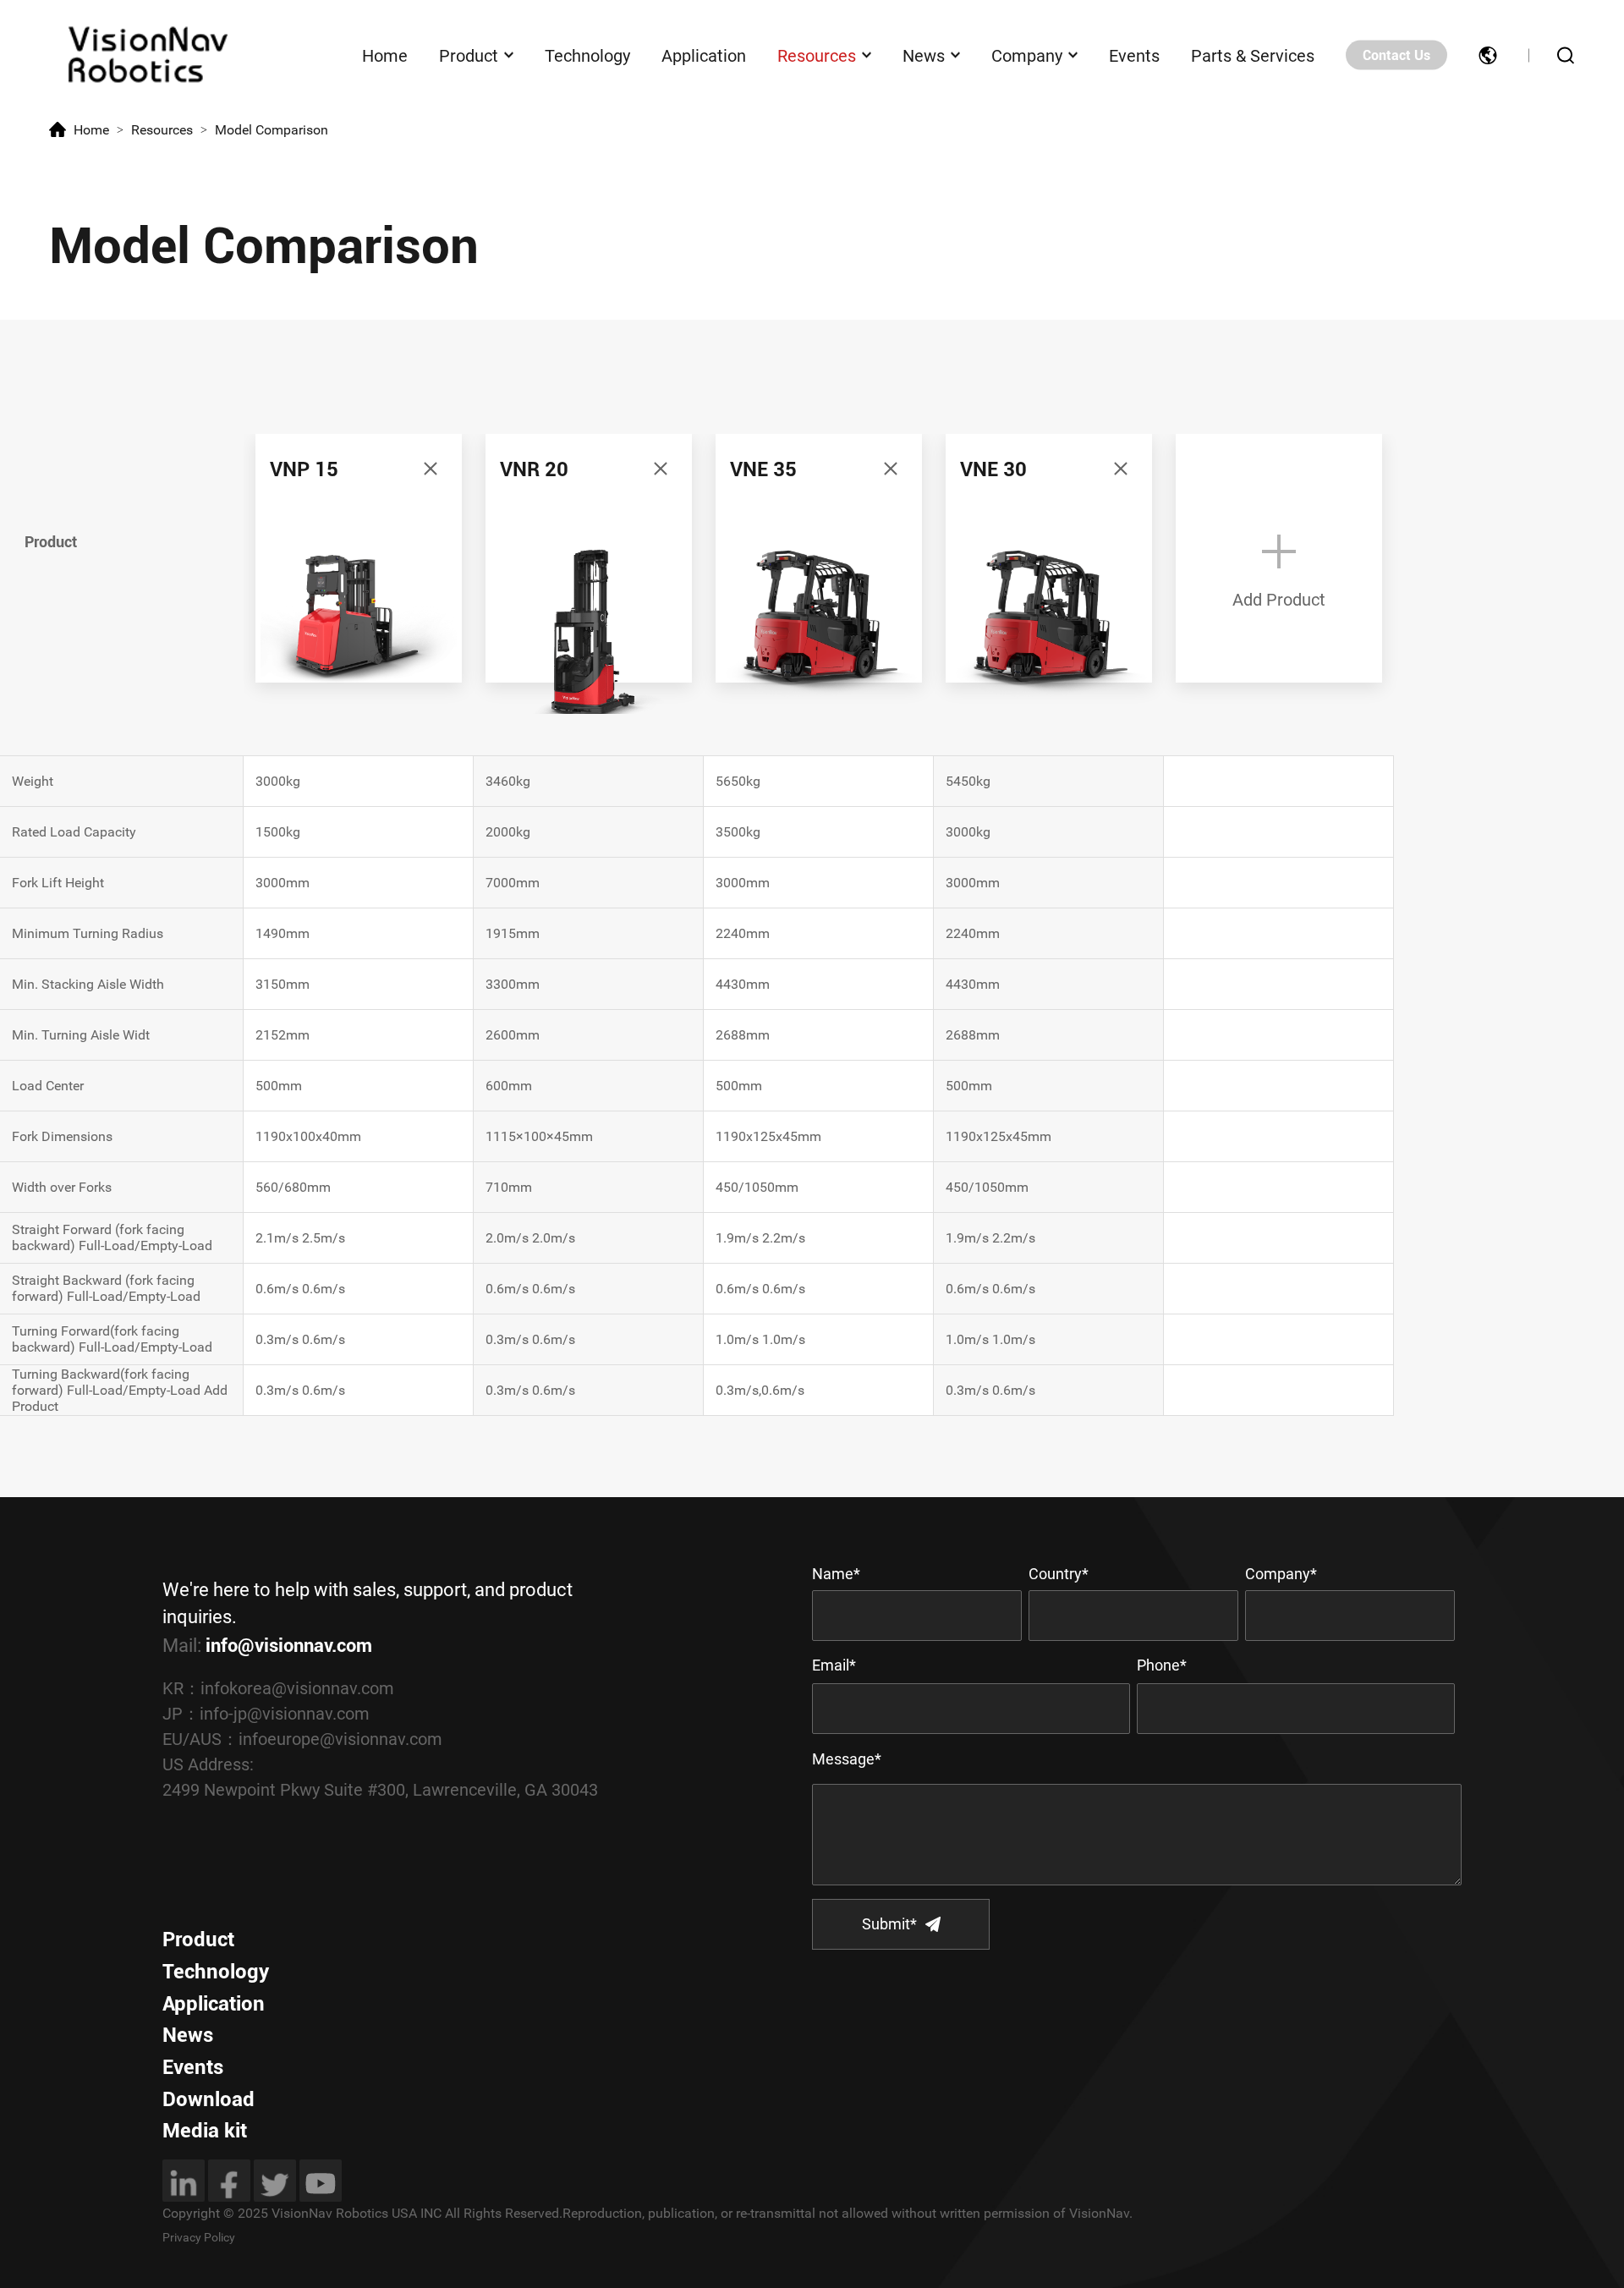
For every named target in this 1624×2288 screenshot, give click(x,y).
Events (1134, 55)
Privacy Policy (199, 2237)
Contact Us (1396, 55)
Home (385, 55)
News (924, 55)
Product (469, 55)
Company (1027, 55)
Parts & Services (1253, 55)
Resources (817, 55)
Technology (587, 55)
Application (704, 55)
